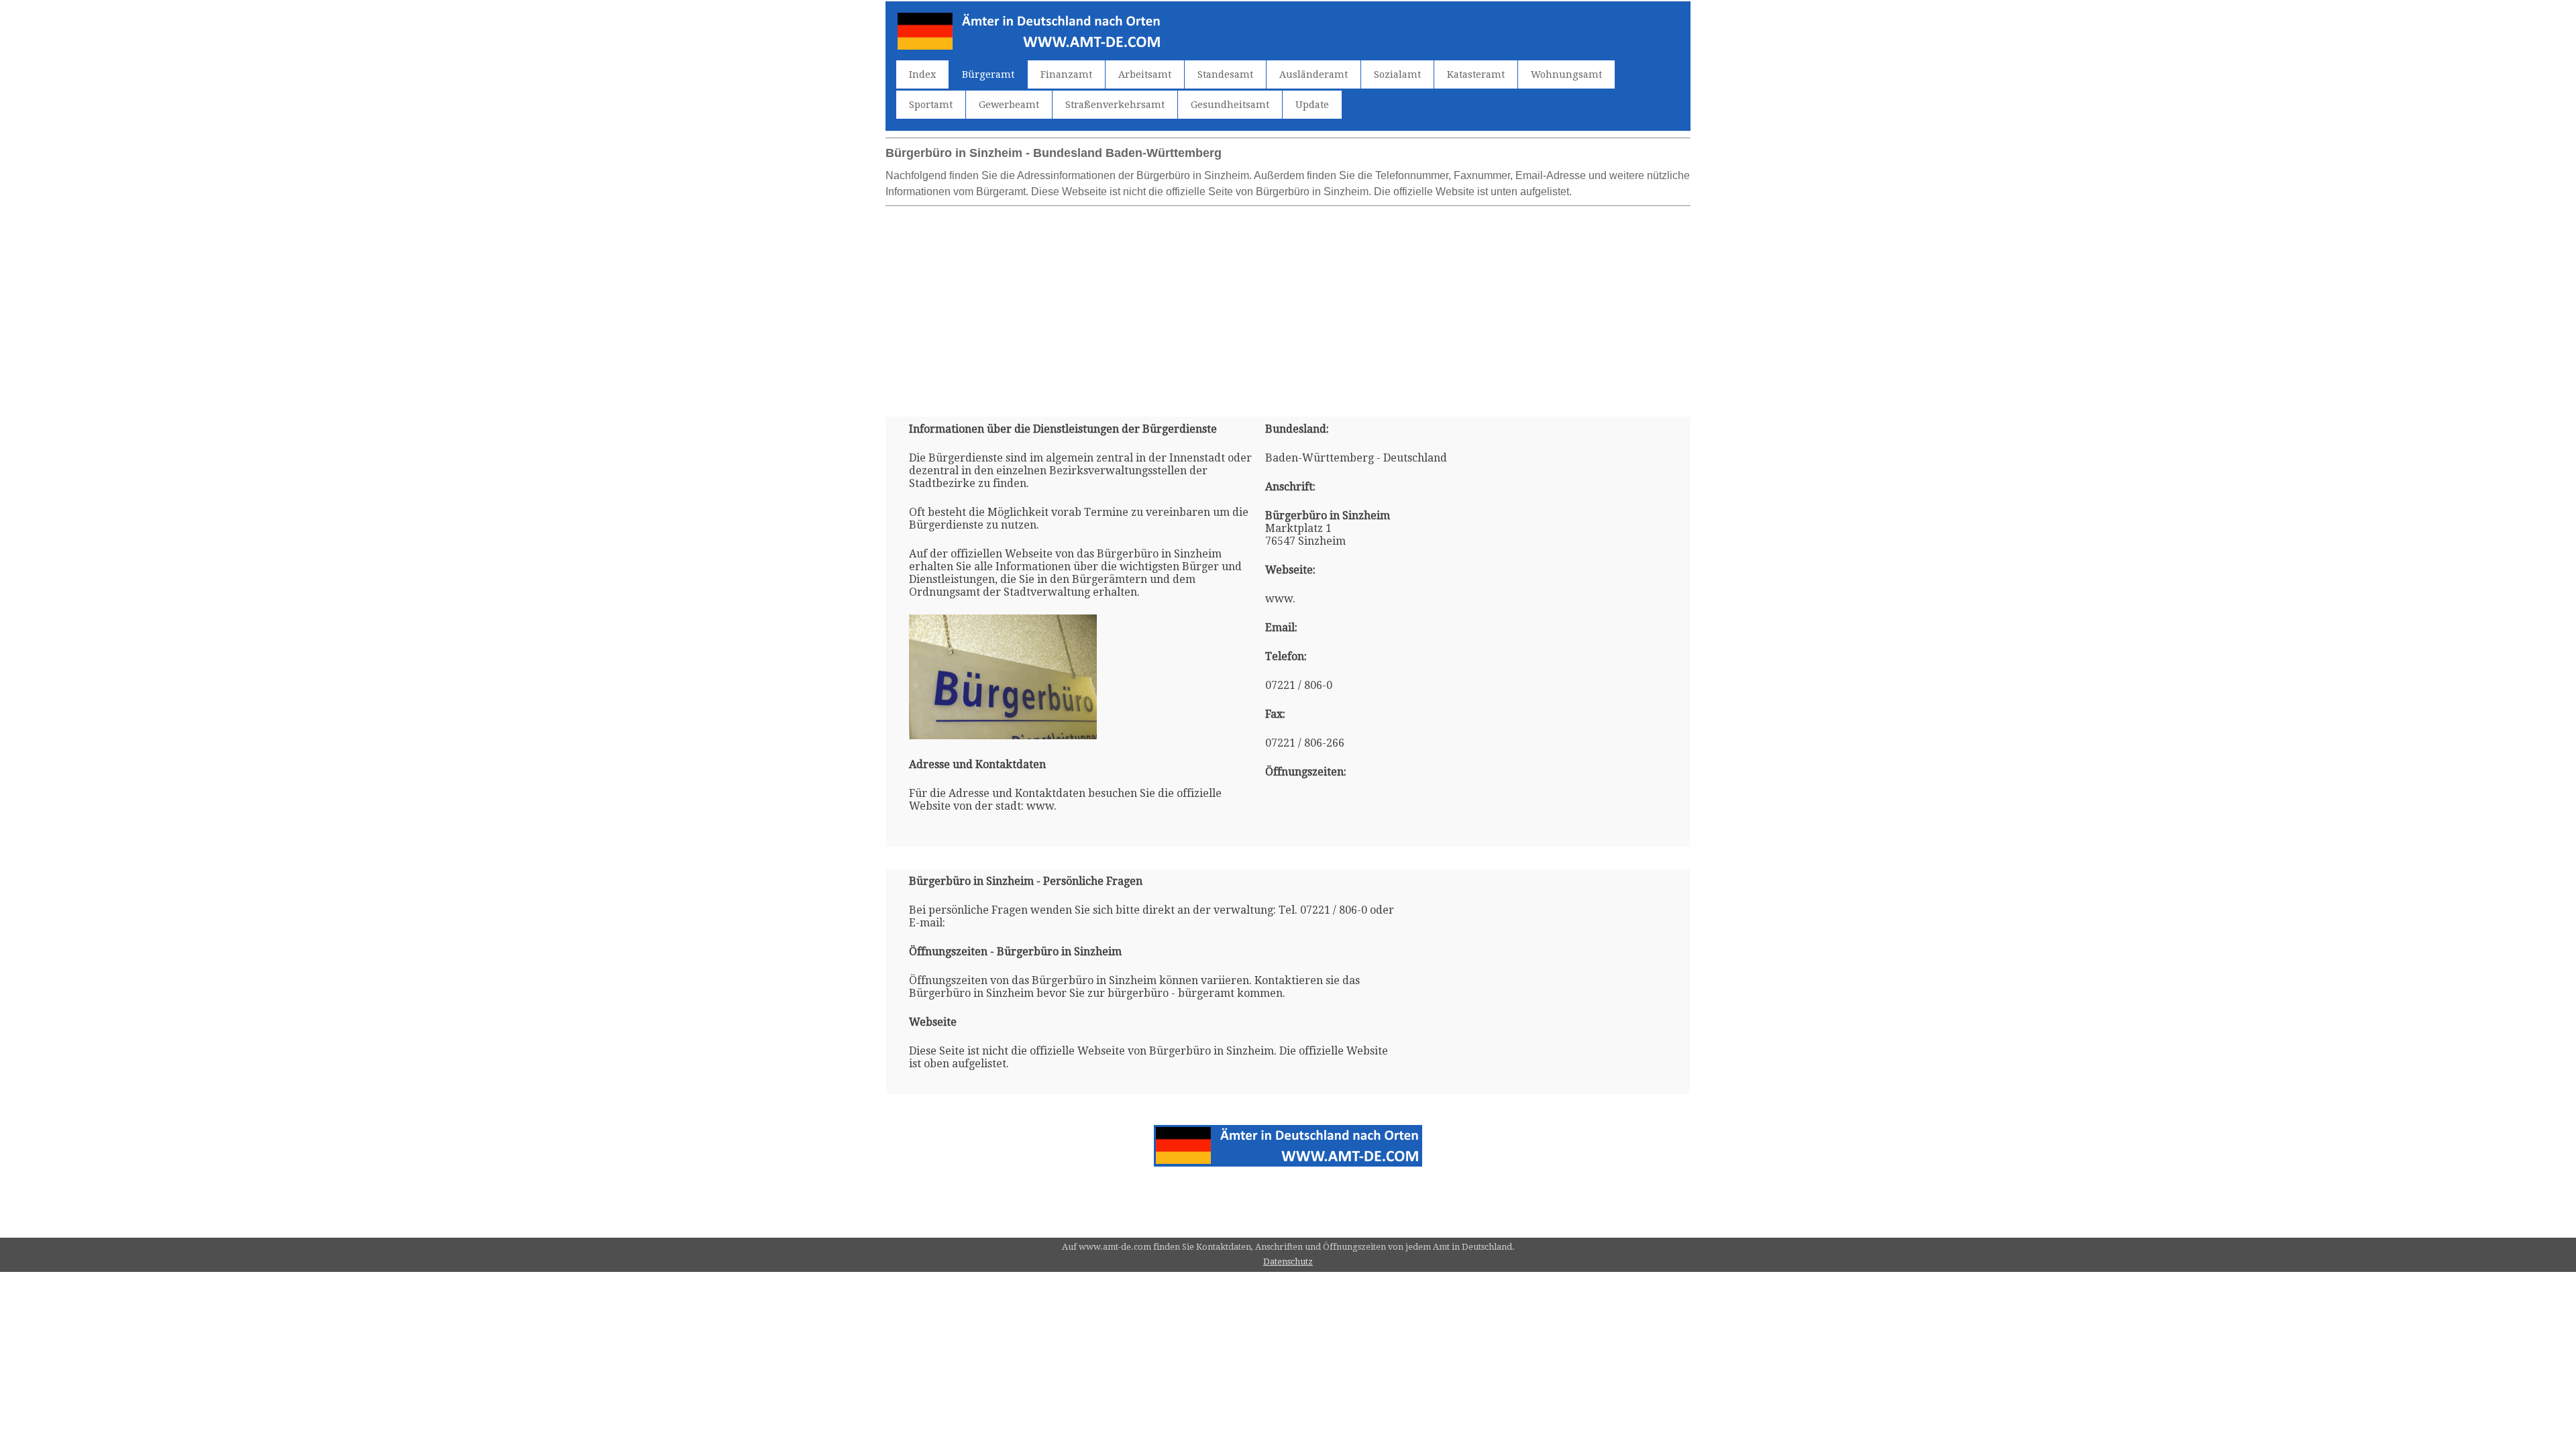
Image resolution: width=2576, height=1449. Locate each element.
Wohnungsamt (1566, 74)
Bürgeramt (988, 74)
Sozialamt (1397, 74)
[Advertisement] (1288, 306)
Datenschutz (1288, 1262)
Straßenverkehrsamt (1115, 105)
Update (1312, 105)
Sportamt (931, 105)
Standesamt (1225, 74)
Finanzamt (1066, 74)
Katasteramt (1476, 74)
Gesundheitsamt (1230, 105)
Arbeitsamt (1145, 74)
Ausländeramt (1313, 74)
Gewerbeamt (1009, 105)
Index (922, 74)
